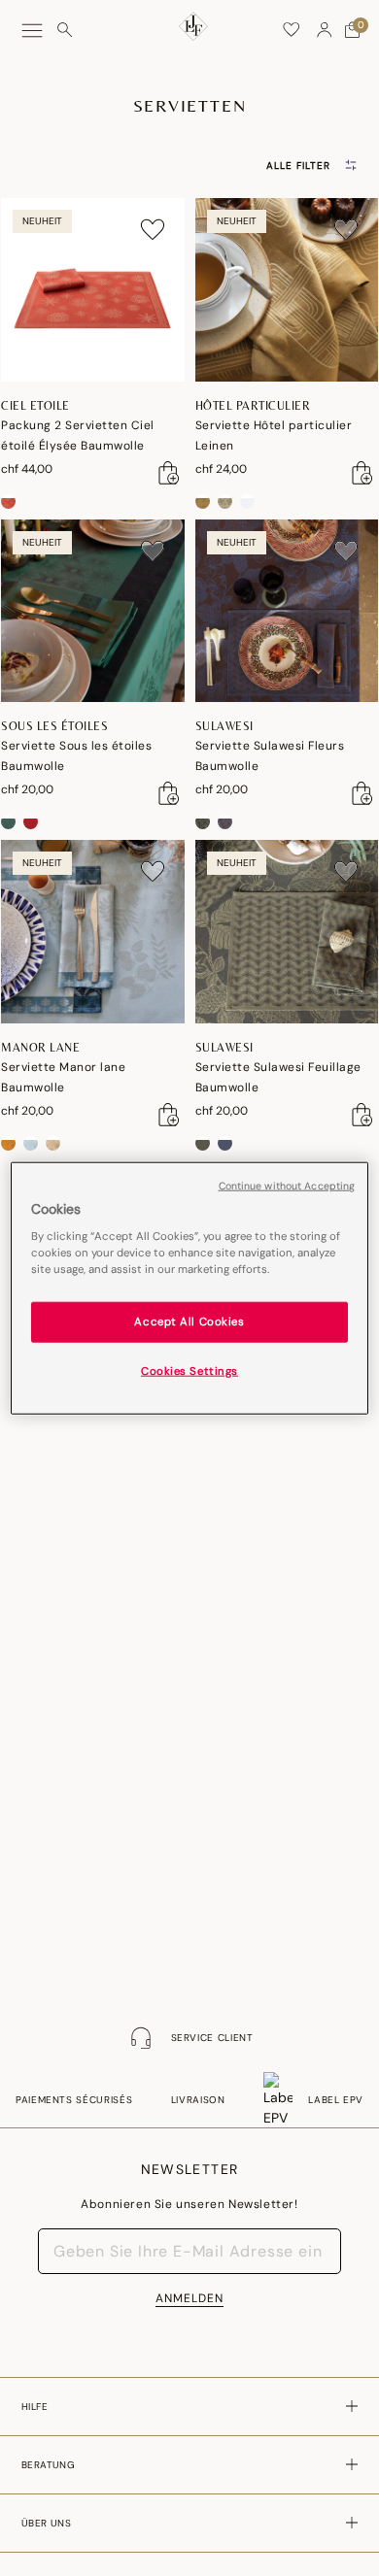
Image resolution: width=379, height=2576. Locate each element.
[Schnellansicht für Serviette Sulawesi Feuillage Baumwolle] (362, 1115)
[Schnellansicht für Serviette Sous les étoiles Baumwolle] (169, 793)
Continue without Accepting (287, 1185)
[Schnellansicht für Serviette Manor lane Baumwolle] (169, 1115)
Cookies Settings (189, 1372)
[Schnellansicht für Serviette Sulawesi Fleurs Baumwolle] (362, 793)
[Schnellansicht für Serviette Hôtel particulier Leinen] (362, 473)
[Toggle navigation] (32, 31)
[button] (325, 30)
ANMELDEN (189, 2298)
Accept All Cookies (189, 1322)
